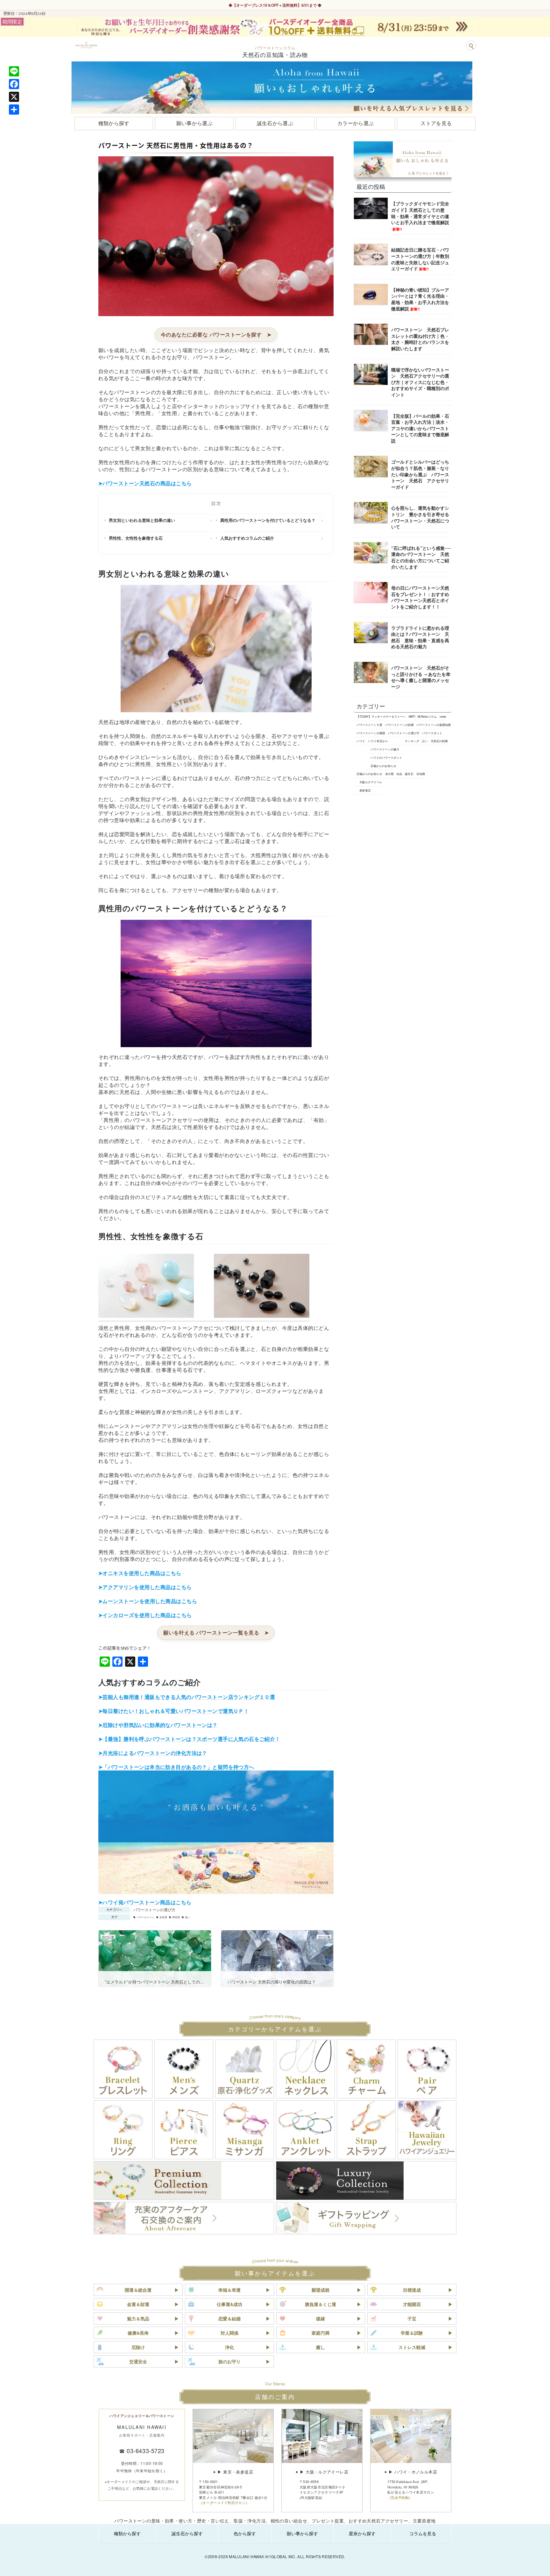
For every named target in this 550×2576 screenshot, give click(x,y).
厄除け (138, 2347)
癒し (321, 2347)
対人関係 (229, 2333)
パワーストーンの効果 (399, 725)
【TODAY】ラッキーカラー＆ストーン (381, 716)
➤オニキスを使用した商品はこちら (140, 1573)
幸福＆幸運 (229, 2290)
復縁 (321, 2318)
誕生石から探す (187, 2533)
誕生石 (409, 774)
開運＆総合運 (138, 2290)
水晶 (399, 774)
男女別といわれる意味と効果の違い (142, 520)
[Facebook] (14, 84)
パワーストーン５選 (369, 725)
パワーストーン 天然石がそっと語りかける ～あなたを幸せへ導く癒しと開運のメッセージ (421, 677)
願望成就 (321, 2290)
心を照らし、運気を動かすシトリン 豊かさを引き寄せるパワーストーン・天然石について (420, 517)
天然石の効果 (439, 741)
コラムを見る (423, 2533)
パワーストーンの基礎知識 (434, 725)
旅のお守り (229, 2361)
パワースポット (432, 733)
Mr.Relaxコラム (427, 716)
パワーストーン (145, 1917)
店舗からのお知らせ (383, 766)
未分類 (389, 774)
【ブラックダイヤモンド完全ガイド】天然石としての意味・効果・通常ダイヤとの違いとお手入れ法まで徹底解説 (420, 216)
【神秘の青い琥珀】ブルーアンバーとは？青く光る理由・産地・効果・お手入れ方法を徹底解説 (420, 299)
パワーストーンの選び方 (154, 1909)
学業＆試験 (412, 2333)
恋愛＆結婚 (229, 2318)
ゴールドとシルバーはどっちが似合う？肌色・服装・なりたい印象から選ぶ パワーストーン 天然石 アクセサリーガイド (420, 474)
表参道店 (365, 790)
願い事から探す (302, 2533)
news (443, 716)
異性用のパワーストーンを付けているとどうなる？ (268, 520)
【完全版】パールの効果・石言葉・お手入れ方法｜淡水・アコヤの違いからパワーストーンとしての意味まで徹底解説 (420, 428)
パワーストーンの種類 (371, 733)
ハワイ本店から (378, 741)
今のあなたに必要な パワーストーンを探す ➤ (216, 334)
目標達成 (412, 2290)
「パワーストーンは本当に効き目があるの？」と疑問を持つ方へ (178, 1767)
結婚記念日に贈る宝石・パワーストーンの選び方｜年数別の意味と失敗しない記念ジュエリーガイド (420, 259)
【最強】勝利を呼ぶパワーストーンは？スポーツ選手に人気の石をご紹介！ (191, 1739)
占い (425, 741)
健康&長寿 (138, 2333)
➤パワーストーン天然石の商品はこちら (145, 483)
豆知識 (421, 774)
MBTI (412, 716)
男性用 (176, 1917)
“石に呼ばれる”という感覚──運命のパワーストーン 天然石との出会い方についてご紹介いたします (421, 557)
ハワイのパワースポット (386, 757)
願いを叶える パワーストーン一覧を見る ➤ (216, 1632)
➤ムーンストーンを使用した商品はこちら (148, 1601)
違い (187, 1917)
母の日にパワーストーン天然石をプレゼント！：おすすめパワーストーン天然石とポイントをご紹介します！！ (420, 597)
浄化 (229, 2347)
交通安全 (138, 2361)
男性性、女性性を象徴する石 (136, 538)
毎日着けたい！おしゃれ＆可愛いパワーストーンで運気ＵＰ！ (176, 1711)
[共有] (14, 110)
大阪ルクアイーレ (371, 782)
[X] (14, 97)
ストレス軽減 (412, 2347)
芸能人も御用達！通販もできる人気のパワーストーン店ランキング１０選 (189, 1697)
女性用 (163, 1917)
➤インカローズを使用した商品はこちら (145, 1615)
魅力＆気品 (138, 2318)
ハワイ (361, 741)
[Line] (14, 71)
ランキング (412, 741)
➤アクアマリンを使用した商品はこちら (145, 1587)
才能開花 (412, 2304)
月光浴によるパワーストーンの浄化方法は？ (155, 1753)
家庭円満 (321, 2333)
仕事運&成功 (229, 2304)
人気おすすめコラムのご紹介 (247, 538)
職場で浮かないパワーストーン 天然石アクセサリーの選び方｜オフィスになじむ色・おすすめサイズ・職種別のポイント (420, 382)
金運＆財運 (138, 2304)
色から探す (245, 2533)
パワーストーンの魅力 (385, 749)
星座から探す (362, 2533)
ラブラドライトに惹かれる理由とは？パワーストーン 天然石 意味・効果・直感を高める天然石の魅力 (420, 637)
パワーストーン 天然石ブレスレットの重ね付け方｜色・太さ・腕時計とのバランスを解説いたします (420, 339)
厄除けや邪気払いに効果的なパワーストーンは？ (160, 1725)
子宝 (412, 2318)
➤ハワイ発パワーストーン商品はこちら (145, 1902)
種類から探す (127, 2533)
